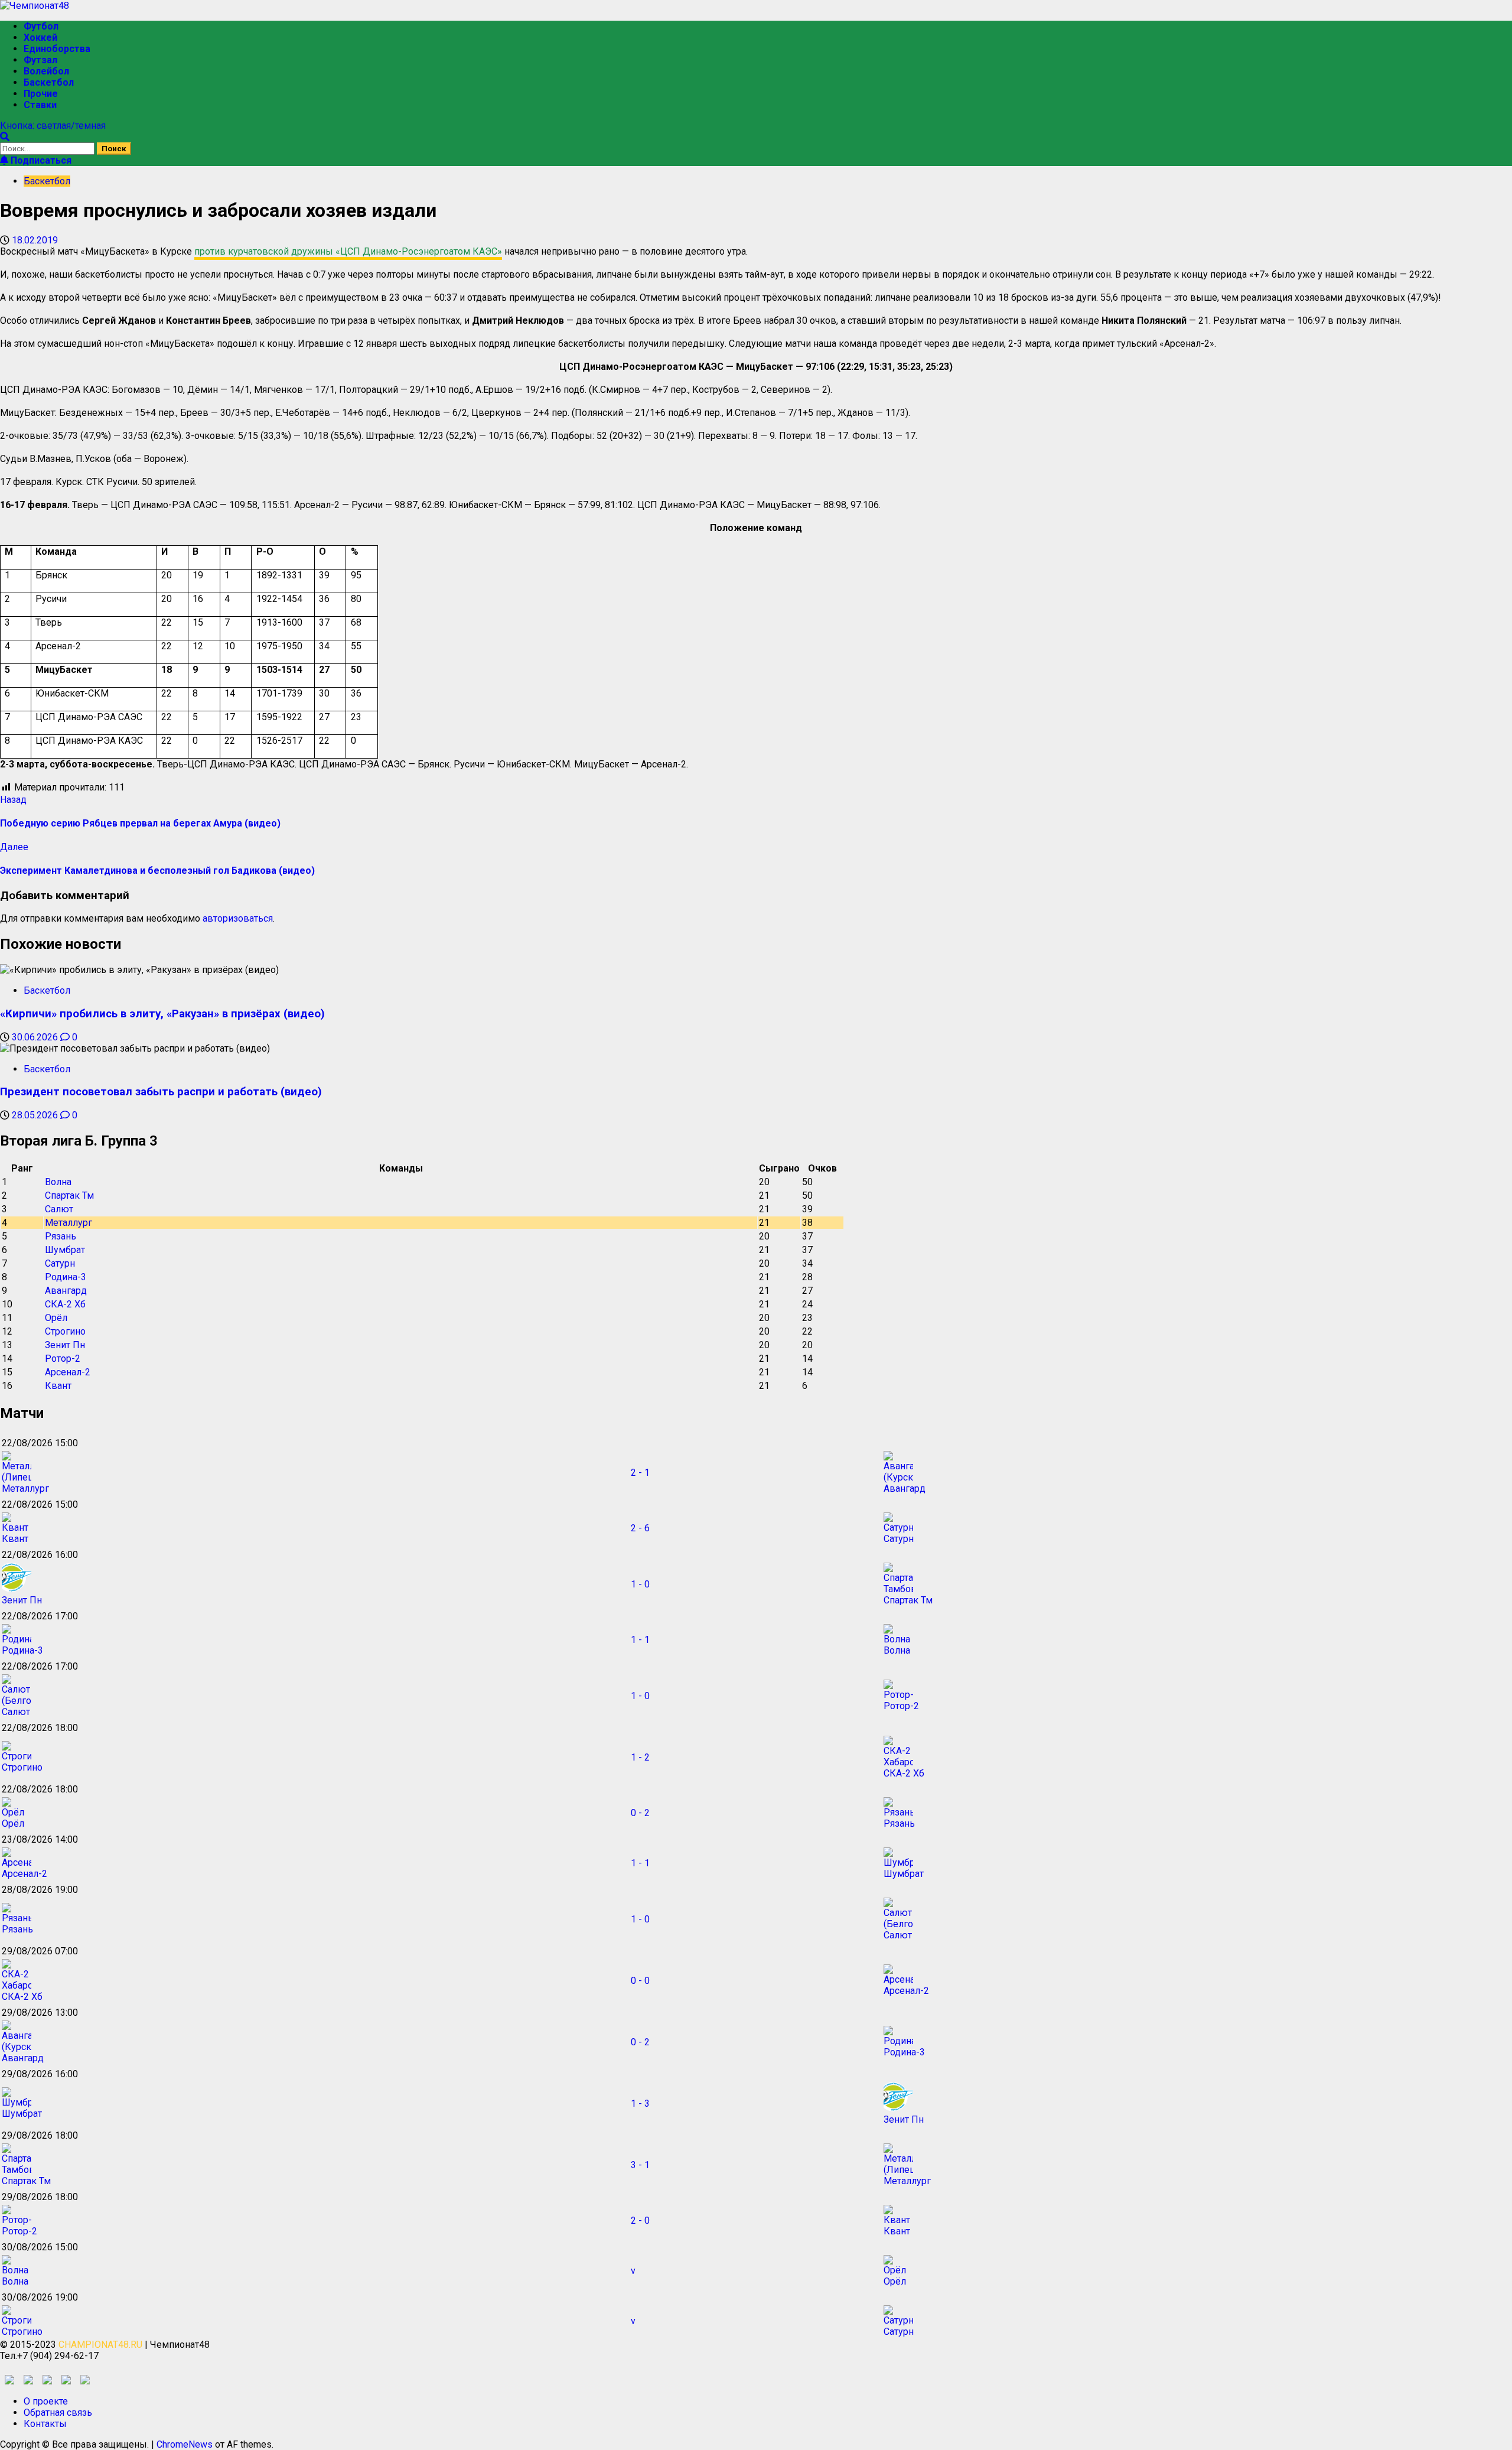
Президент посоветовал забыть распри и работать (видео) (161, 1092)
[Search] (5, 137)
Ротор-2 (63, 1359)
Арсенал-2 (68, 1372)
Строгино (65, 1331)
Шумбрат (65, 1250)
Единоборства (57, 49)
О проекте (46, 2401)
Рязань (61, 1236)
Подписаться (40, 160)
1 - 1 (640, 1640)
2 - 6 (640, 1528)
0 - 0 (640, 1981)
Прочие (41, 94)
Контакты (45, 2424)
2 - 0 (640, 2220)
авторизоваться (238, 918)
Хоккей (40, 38)
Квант (58, 1386)
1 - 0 (640, 1584)
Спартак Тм (69, 1195)
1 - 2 (640, 1757)
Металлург (69, 1223)
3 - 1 (640, 2165)
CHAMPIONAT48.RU (100, 2345)
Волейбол (46, 71)
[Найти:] (48, 148)
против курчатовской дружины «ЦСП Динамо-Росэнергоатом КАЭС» (348, 251)
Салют (59, 1209)
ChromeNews (185, 2444)
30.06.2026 (36, 1037)
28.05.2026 (36, 1115)
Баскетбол (49, 82)
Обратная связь (58, 2412)
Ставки (40, 105)
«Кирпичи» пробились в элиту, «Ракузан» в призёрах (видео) (162, 1014)
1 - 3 (640, 2104)
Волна (58, 1182)
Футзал (40, 60)
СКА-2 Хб (65, 1304)
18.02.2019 (35, 240)
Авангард (66, 1291)
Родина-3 (66, 1277)
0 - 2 (640, 1813)
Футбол (41, 26)
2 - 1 (640, 1473)
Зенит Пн (65, 1345)
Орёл (56, 1318)
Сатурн (60, 1263)
